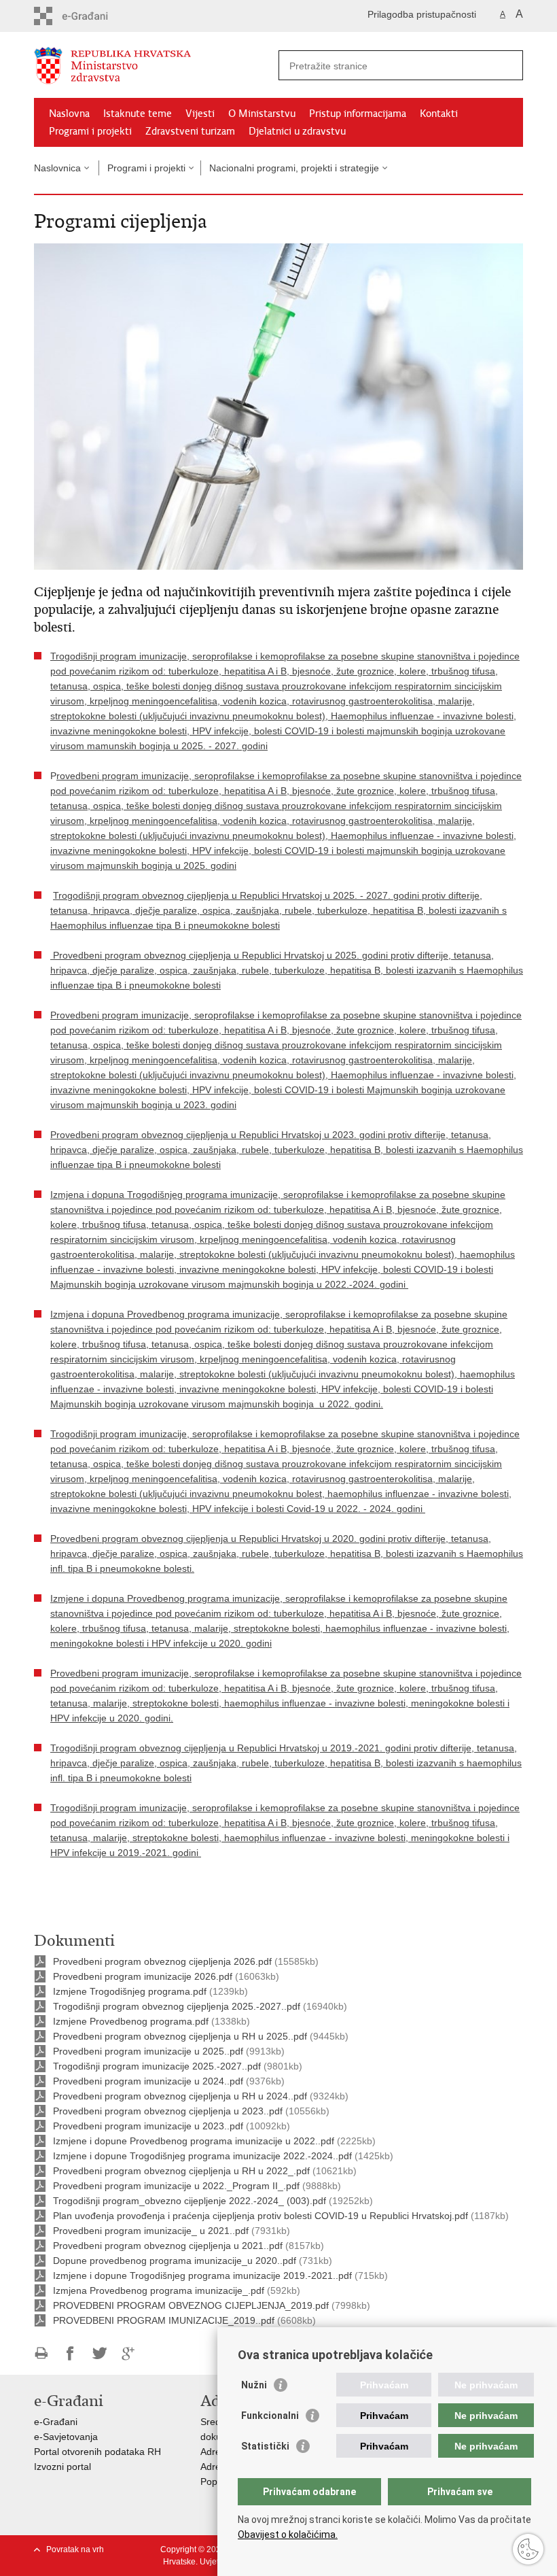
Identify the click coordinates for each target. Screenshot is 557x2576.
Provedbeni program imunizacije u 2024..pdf (148, 2081)
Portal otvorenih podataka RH (97, 2452)
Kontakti (439, 114)
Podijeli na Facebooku (70, 2353)
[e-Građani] (92, 16)
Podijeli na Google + (129, 2353)
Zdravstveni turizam (190, 131)
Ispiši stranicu (41, 2353)
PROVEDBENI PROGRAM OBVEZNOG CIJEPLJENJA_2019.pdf (191, 2305)
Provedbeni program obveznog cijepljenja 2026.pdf (162, 1961)
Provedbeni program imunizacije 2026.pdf (143, 1976)
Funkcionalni (270, 2416)
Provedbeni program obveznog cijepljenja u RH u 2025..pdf (180, 2036)
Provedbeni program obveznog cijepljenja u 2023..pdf (168, 2111)
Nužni (254, 2385)
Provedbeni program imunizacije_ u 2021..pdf (151, 2231)
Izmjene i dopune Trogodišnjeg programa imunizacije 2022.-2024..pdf (202, 2156)
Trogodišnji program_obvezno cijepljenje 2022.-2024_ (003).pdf (190, 2201)
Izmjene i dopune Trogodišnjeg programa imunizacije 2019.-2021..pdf (202, 2276)
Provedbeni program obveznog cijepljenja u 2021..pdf (168, 2246)
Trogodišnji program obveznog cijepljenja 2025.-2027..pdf (177, 2006)
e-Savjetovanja (66, 2437)
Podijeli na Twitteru (100, 2353)
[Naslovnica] (156, 66)
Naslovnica (57, 168)
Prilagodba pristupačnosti (422, 14)
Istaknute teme (138, 114)
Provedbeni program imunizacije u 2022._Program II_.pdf (176, 2186)
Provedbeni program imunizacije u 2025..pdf (148, 2051)
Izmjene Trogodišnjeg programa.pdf (130, 1991)
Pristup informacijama (358, 114)
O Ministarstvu (262, 114)
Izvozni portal (62, 2467)
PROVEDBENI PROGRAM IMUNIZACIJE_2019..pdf (164, 2320)
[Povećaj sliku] (278, 406)
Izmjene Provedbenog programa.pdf (131, 2021)
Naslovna (69, 114)
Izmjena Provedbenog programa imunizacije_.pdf (159, 2290)
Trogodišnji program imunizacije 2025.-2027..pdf (157, 2066)
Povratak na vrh (75, 2549)
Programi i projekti (90, 131)
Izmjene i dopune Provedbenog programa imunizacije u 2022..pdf (194, 2141)
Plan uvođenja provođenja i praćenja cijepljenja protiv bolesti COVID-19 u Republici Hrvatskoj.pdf (260, 2216)
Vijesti (200, 114)
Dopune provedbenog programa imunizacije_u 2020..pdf (175, 2261)
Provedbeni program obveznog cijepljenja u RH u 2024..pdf (180, 2096)
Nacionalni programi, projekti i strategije (294, 168)
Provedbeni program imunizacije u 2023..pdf (148, 2126)
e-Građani (56, 2422)
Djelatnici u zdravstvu (297, 131)
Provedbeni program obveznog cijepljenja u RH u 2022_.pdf (181, 2171)
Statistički (265, 2446)
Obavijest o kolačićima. (288, 2535)
